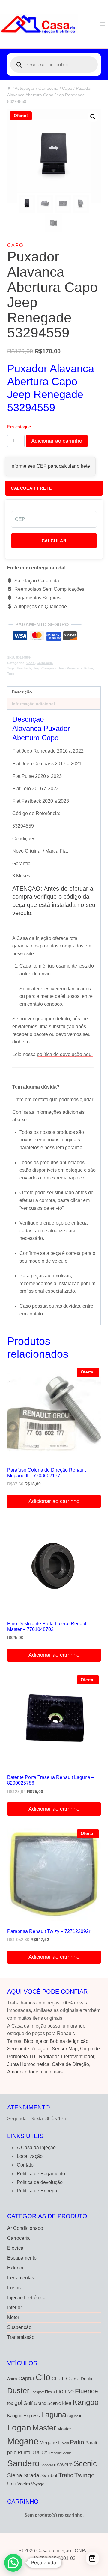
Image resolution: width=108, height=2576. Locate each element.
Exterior (15, 2268)
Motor (13, 2317)
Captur (26, 2378)
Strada (31, 2475)
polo (12, 2452)
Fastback (24, 668)
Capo (15, 245)
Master (44, 2428)
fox (10, 2403)
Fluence (87, 2391)
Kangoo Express (24, 2416)
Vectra (24, 2484)
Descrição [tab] (22, 692)
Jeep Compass (45, 668)
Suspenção (19, 2327)
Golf (28, 2403)
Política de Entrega (37, 2191)
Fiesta (50, 2392)
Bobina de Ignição (69, 2041)
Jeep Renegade (70, 668)
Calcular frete (31, 488)
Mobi (65, 2443)
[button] (93, 117)
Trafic (66, 2475)
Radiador (49, 2057)
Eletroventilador (78, 2057)
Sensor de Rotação (28, 2049)
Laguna (54, 2414)
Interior (15, 2307)
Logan (19, 2428)
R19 (35, 2453)
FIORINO (65, 2392)
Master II (66, 2429)
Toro (11, 674)
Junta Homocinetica (28, 2064)
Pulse (89, 668)
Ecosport (37, 2392)
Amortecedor (21, 2072)
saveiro (65, 2464)
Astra (12, 2379)
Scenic (85, 2463)
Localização (30, 2156)
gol (18, 2403)
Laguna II (74, 2416)
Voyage (38, 2484)
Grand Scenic (47, 2403)
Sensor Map (65, 2049)
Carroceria (45, 663)
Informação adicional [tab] (33, 704)
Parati (91, 2443)
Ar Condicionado (25, 2228)
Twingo (85, 2475)
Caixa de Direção (70, 2064)
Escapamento (22, 2258)
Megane (23, 2441)
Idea (67, 2403)
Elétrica (15, 2248)
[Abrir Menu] (102, 24)
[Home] (9, 88)
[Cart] (93, 2558)
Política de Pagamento (41, 2174)
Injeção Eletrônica (26, 2298)
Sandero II (48, 2465)
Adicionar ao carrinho (57, 441)
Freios (14, 2288)
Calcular (54, 541)
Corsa (73, 2378)
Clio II (58, 2378)
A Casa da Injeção (36, 2147)
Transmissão (21, 2337)
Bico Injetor (36, 2041)
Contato (25, 2165)
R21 (44, 2453)
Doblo (86, 2379)
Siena (15, 2475)
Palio (77, 2442)
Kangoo (86, 2402)
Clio (43, 2377)
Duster (18, 2390)
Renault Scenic (60, 2453)
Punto (24, 2452)
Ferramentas (21, 2278)
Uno (12, 2484)
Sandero (23, 2463)
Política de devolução (40, 2182)
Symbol (49, 2475)
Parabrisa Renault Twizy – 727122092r (49, 1931)
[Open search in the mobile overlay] (54, 65)
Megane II (50, 2442)
